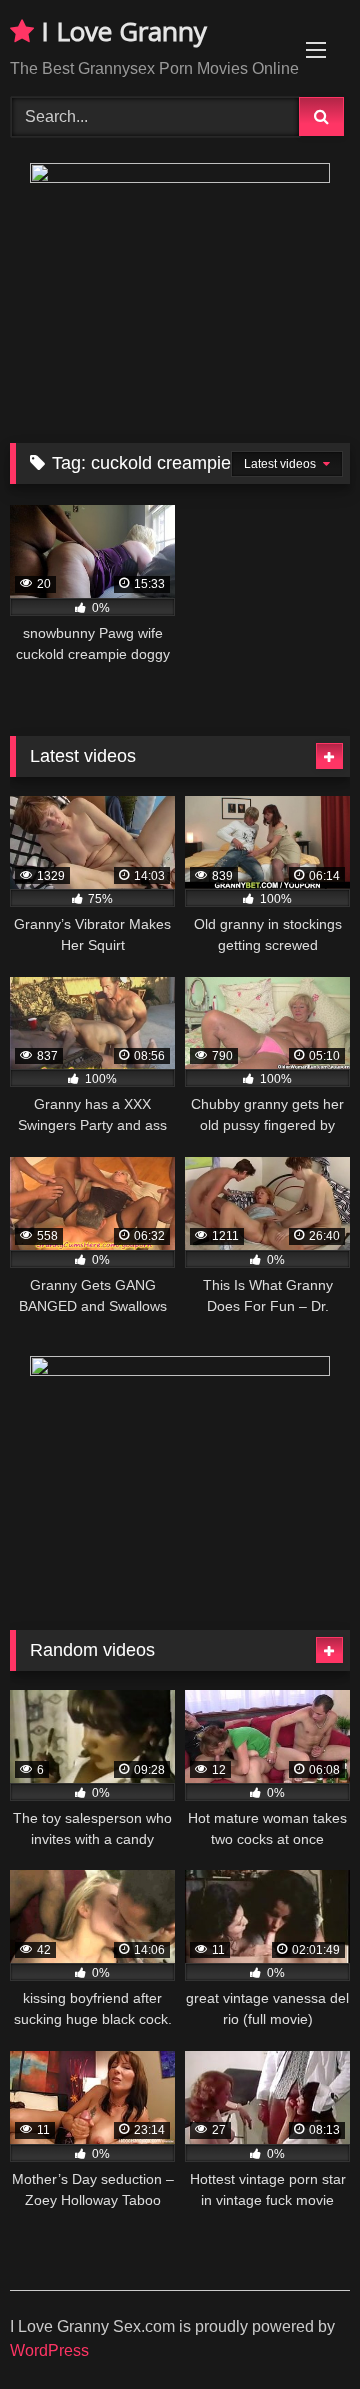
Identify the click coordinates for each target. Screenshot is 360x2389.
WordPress (49, 2350)
